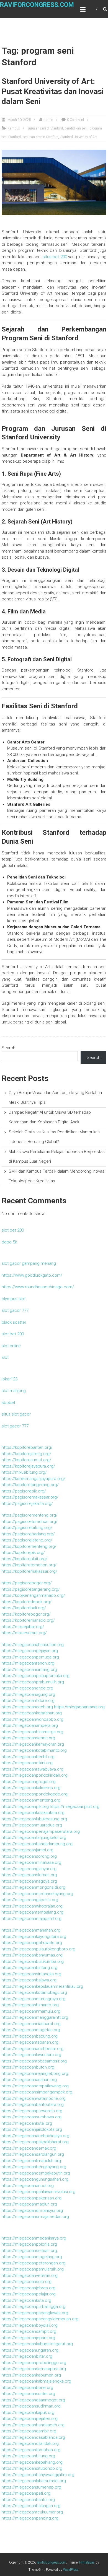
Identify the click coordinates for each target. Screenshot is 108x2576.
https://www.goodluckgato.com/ (32, 1275)
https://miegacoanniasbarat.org (31, 2024)
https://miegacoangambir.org (29, 2431)
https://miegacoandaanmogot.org (33, 2400)
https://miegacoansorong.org (29, 1856)
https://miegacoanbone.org (27, 2388)
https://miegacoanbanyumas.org (32, 1955)
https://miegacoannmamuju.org (31, 2011)
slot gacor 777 (15, 1310)
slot (5, 1357)
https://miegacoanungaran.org (30, 2350)
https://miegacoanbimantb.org (30, 2005)
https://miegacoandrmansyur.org (32, 2210)
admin (48, 120)
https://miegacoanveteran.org (30, 2276)
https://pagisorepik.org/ (24, 1491)
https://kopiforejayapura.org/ (28, 1466)
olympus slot (14, 1299)
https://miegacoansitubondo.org (32, 2468)
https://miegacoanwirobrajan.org (32, 1906)
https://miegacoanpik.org (25, 1807)
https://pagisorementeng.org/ (30, 1515)
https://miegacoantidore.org (28, 1701)
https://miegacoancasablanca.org (33, 2437)
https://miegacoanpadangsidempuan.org (40, 2319)
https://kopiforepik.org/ (23, 1553)
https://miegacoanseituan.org (29, 2251)
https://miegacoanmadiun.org (29, 2204)
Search (8, 1048)
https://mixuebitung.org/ (24, 1472)
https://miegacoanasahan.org (29, 2080)
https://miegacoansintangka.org (31, 1974)
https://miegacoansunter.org (28, 2394)
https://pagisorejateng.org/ (27, 1540)
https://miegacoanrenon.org (28, 1663)
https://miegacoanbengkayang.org (34, 2167)
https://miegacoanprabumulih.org (33, 1682)
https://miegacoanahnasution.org (33, 1645)
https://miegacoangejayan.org (30, 1651)
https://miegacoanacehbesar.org (33, 2049)
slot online (11, 1346)
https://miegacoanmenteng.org (31, 1800)
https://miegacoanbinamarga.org (32, 1732)
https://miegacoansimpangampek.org (37, 2092)
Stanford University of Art (79, 137)
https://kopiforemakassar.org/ (29, 1571)
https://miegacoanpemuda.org (30, 1657)
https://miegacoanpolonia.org (29, 2244)
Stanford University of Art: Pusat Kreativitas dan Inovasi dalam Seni (53, 91)
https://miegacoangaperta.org (30, 1900)
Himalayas (87, 2562)
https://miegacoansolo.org (27, 2282)
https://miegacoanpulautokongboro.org (38, 1949)
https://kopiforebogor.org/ (26, 1614)
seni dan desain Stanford (41, 137)
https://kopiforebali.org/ (24, 1608)
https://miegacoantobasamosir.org (34, 2061)
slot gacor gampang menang (29, 1263)
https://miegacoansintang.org (29, 1670)
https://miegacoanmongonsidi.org (34, 1887)
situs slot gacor (16, 1414)
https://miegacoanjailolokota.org (32, 2129)
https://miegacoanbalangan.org (31, 2506)
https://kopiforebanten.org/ (27, 1447)
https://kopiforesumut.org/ (26, 1460)
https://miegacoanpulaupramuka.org (36, 1676)
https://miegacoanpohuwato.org (32, 1943)
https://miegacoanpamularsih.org (33, 2269)
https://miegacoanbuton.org (28, 2067)
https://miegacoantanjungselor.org (34, 1838)
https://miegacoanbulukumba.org (33, 1961)
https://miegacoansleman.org (29, 1875)
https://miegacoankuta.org (26, 2300)
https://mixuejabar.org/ (23, 1627)
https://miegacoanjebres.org (29, 2288)
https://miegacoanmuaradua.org (32, 1825)
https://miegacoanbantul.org (28, 2500)
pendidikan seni (76, 128)
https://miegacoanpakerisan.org (32, 2198)
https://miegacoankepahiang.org (32, 2462)
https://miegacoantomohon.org (31, 2450)
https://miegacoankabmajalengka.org (36, 2381)
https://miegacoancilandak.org (30, 2443)
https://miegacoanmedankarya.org (34, 2238)
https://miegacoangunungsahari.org (35, 2179)
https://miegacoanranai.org (79, 1707)
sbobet (8, 1403)
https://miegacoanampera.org (30, 1725)
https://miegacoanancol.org (28, 2186)
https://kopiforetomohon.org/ (29, 1565)
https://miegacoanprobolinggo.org (34, 2363)
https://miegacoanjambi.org (28, 1850)
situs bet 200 (55, 257)
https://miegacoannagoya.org (29, 1881)
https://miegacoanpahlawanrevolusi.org (38, 2192)
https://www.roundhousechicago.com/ (38, 1287)
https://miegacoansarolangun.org (33, 2154)
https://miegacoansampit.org (29, 2331)
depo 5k (9, 1242)
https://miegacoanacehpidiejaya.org (35, 2136)
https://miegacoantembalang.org (33, 1912)
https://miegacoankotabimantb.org (34, 1750)
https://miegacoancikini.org (27, 1763)
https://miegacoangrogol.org (29, 1782)
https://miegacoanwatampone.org (34, 2098)
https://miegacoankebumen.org (31, 2375)
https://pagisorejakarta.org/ (27, 1504)
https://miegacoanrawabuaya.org (33, 1769)
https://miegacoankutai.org (27, 2123)
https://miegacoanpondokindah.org (35, 1775)
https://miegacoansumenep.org (31, 2487)
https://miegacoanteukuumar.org (32, 2512)
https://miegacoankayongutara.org (34, 1937)
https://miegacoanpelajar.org (29, 2294)
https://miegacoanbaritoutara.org (33, 2105)
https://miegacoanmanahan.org (31, 1930)
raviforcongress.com (37, 5)
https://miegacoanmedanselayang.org (37, 1894)
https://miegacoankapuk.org (28, 2412)
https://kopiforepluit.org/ (25, 1559)
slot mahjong (14, 1391)
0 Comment (76, 120)
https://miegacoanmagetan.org (31, 2030)
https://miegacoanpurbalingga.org (34, 2307)
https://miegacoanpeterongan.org (34, 2263)
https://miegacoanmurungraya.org (34, 1999)
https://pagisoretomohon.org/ (30, 1522)
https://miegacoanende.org (27, 1688)
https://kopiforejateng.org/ (26, 1454)
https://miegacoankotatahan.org (32, 1713)
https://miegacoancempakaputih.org (36, 2173)
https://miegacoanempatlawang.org (35, 2086)
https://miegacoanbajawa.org (29, 1980)
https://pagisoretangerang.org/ (31, 1589)
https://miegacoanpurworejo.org (32, 2111)
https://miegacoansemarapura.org (34, 2369)
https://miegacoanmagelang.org (32, 2257)
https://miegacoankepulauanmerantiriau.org (42, 1986)
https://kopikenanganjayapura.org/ (34, 1479)
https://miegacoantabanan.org (30, 2042)
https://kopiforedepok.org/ (27, 1602)
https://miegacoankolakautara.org (33, 1813)
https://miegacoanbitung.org (28, 2456)
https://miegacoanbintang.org (29, 1968)
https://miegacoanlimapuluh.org (31, 2161)
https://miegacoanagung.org (28, 1694)
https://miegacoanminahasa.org (31, 1862)
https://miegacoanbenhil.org (28, 1757)
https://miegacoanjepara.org (28, 2338)
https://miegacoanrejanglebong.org (35, 2074)
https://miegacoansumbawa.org (32, 2117)
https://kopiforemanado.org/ (28, 1620)
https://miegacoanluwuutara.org (31, 2055)
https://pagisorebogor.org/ (27, 1583)
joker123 (10, 1379)
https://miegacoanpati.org (26, 2493)
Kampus (14, 128)
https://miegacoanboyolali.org (30, 2325)
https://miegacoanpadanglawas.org (35, 2313)
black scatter (14, 1322)
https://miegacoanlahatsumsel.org (34, 2481)
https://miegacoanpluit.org (75, 1807)
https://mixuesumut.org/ (24, 1633)
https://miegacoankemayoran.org (33, 1744)
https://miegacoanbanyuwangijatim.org (38, 2475)
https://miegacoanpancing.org (30, 2518)
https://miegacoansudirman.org (31, 2406)
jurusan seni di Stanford (46, 128)
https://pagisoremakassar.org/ (30, 1497)
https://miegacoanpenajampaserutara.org (41, 1831)
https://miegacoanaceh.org (27, 1707)
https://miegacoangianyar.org (29, 1869)
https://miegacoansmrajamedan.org (35, 2217)
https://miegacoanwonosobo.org (33, 1719)
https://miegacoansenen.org (28, 1738)
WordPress (71, 2570)
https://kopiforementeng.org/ (29, 1546)
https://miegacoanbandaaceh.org (33, 2425)
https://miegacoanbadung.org (30, 2036)
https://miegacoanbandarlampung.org (37, 1844)
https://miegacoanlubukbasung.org (34, 1819)
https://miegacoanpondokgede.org (35, 1794)
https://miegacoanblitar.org (27, 2356)
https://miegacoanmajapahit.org (32, 1919)
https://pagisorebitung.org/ (27, 1528)
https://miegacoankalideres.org (31, 1788)
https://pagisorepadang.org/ (28, 1534)
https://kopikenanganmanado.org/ (33, 1595)
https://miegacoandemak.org (29, 2148)
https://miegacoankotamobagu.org (34, 1992)
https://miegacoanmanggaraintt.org (35, 2017)
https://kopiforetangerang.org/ (30, 1485)
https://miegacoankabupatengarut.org (37, 2344)
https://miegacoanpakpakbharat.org (35, 2142)
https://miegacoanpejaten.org (30, 2419)
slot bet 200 (13, 1230)
